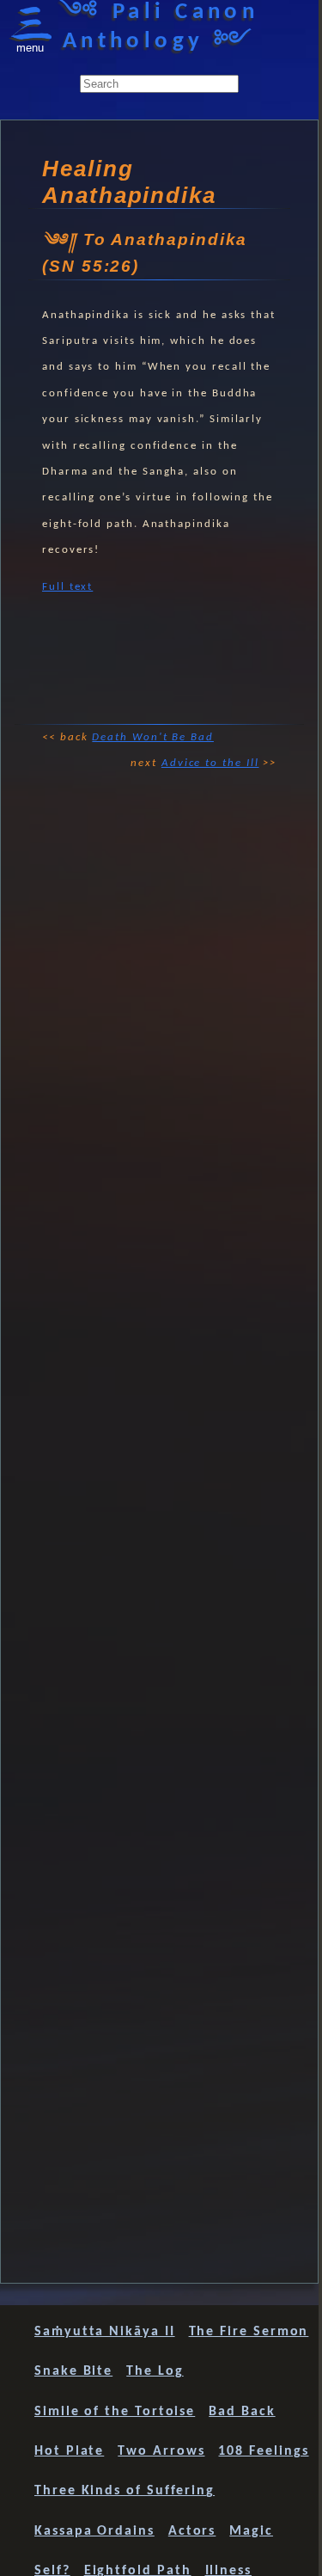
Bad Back (242, 2412)
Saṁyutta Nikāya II (105, 2332)
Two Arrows (161, 2451)
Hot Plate (69, 2451)
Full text (67, 587)
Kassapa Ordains (94, 2531)
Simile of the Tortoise (115, 2412)
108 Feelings (263, 2451)
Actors (192, 2531)
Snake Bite (73, 2371)
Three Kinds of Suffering (125, 2491)
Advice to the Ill (210, 763)
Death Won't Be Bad (153, 737)
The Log (155, 2371)
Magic (251, 2531)
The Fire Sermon (249, 2332)
